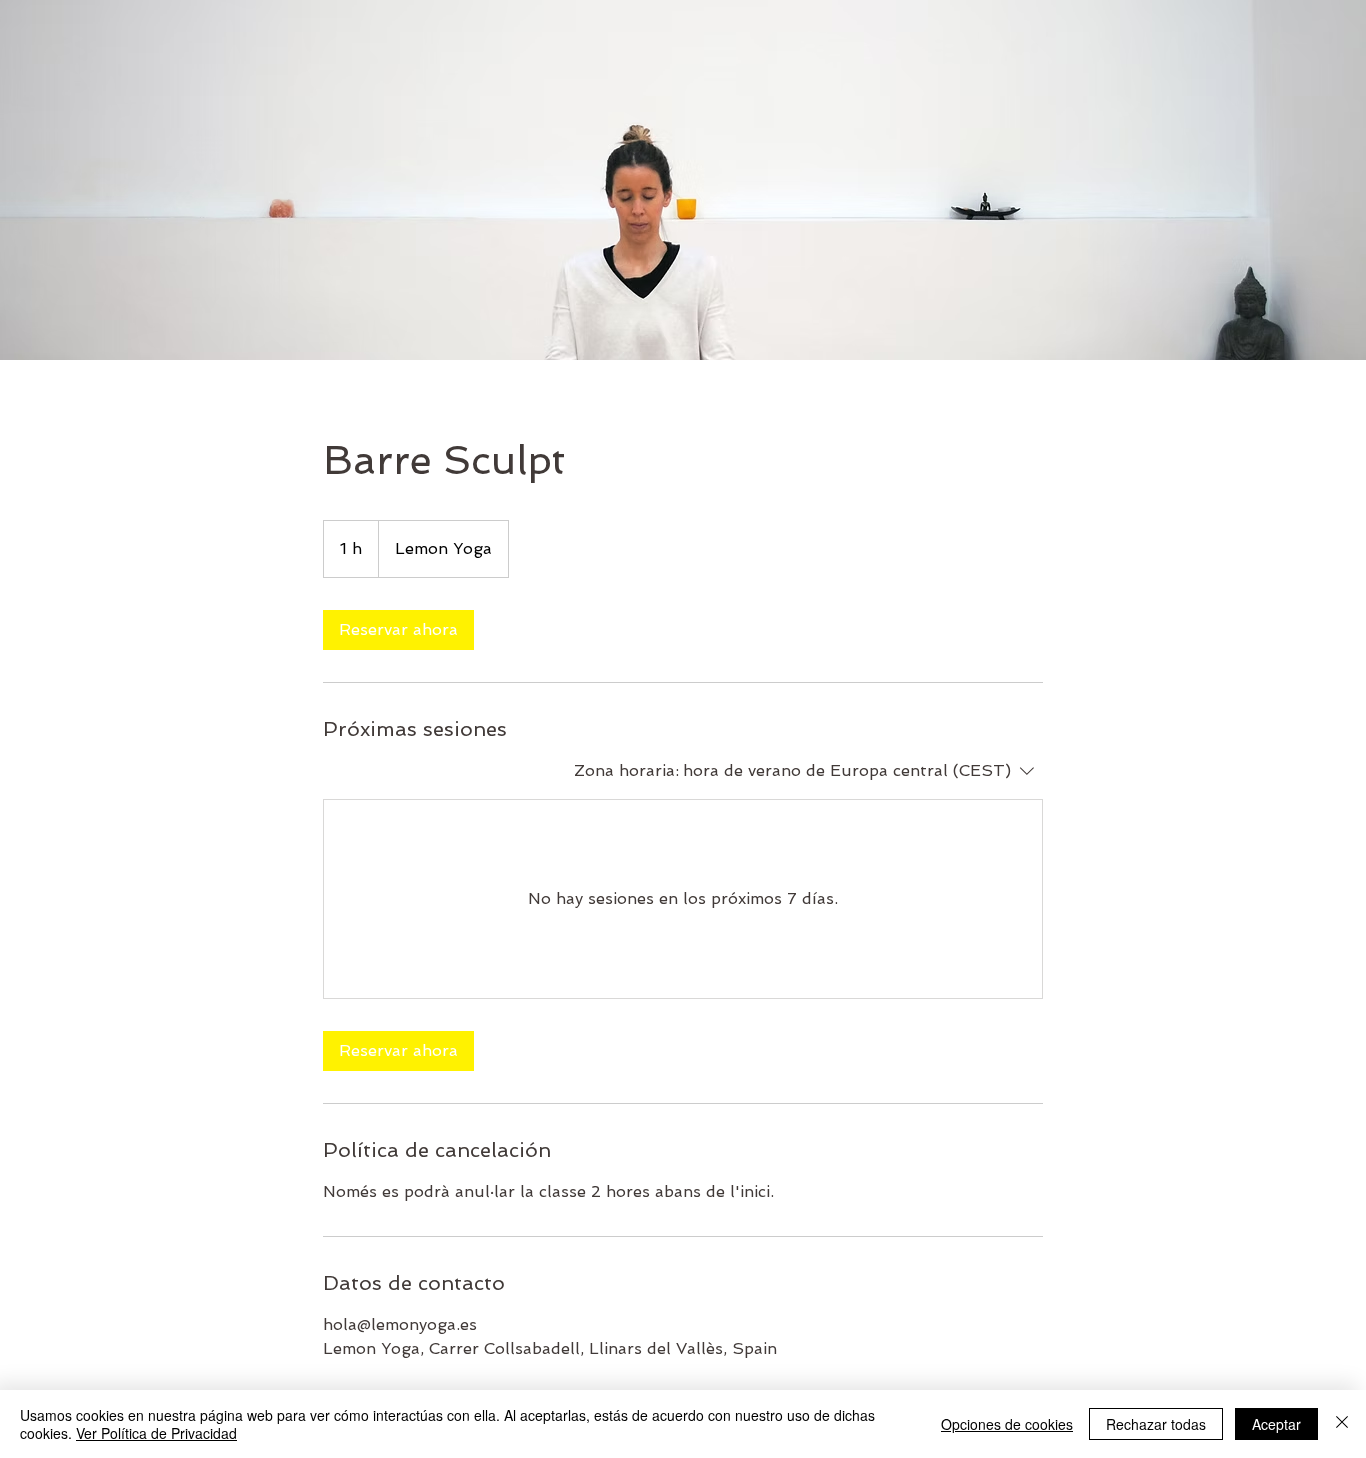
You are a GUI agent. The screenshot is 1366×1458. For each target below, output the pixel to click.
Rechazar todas (1156, 1424)
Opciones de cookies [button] (1007, 1424)
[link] (398, 630)
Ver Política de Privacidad (156, 1433)
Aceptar (1276, 1424)
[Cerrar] (1342, 1424)
